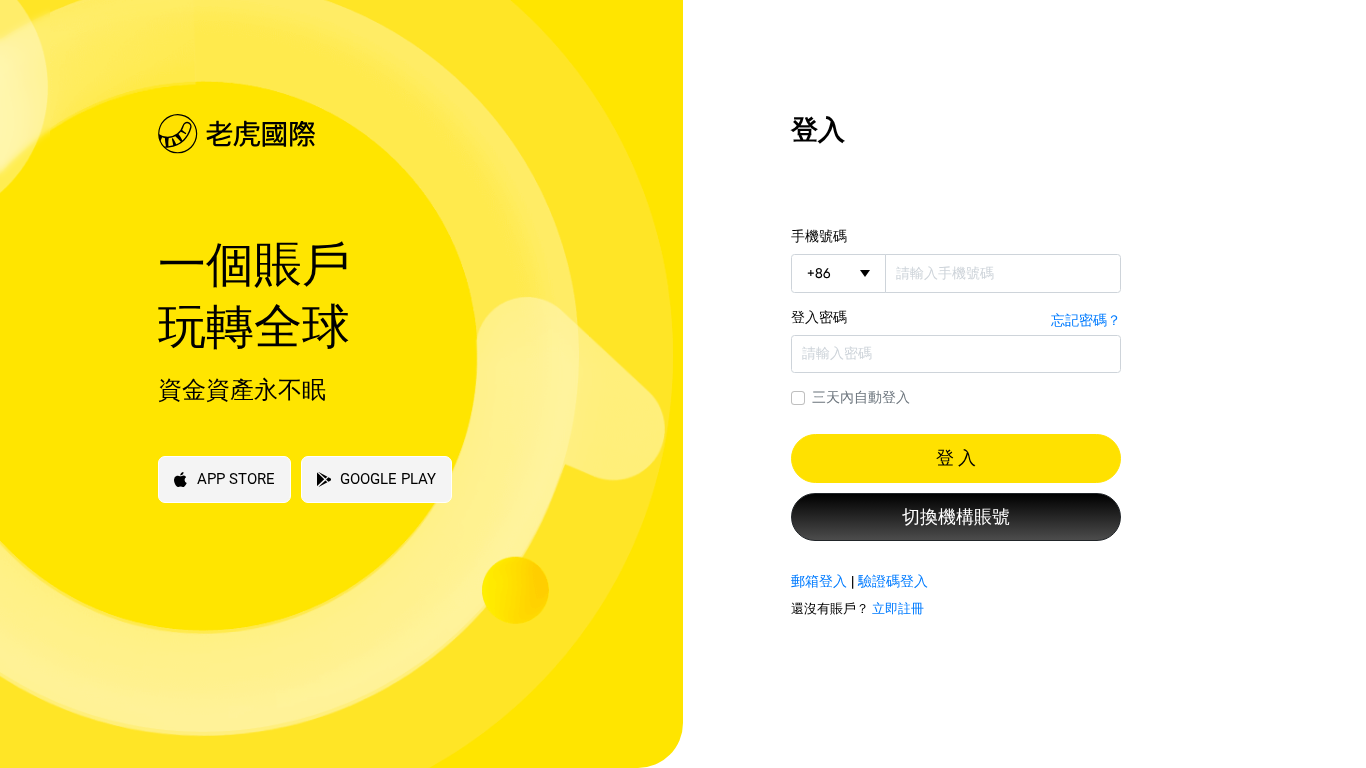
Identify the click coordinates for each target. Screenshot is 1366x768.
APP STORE (236, 479)
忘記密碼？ (1086, 320)
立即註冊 (898, 608)
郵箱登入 (819, 581)
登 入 (956, 458)
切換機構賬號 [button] (956, 517)
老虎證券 (385, 134)
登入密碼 (819, 317)
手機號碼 (819, 236)
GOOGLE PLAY (388, 479)
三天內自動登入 (861, 397)
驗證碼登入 (893, 581)
